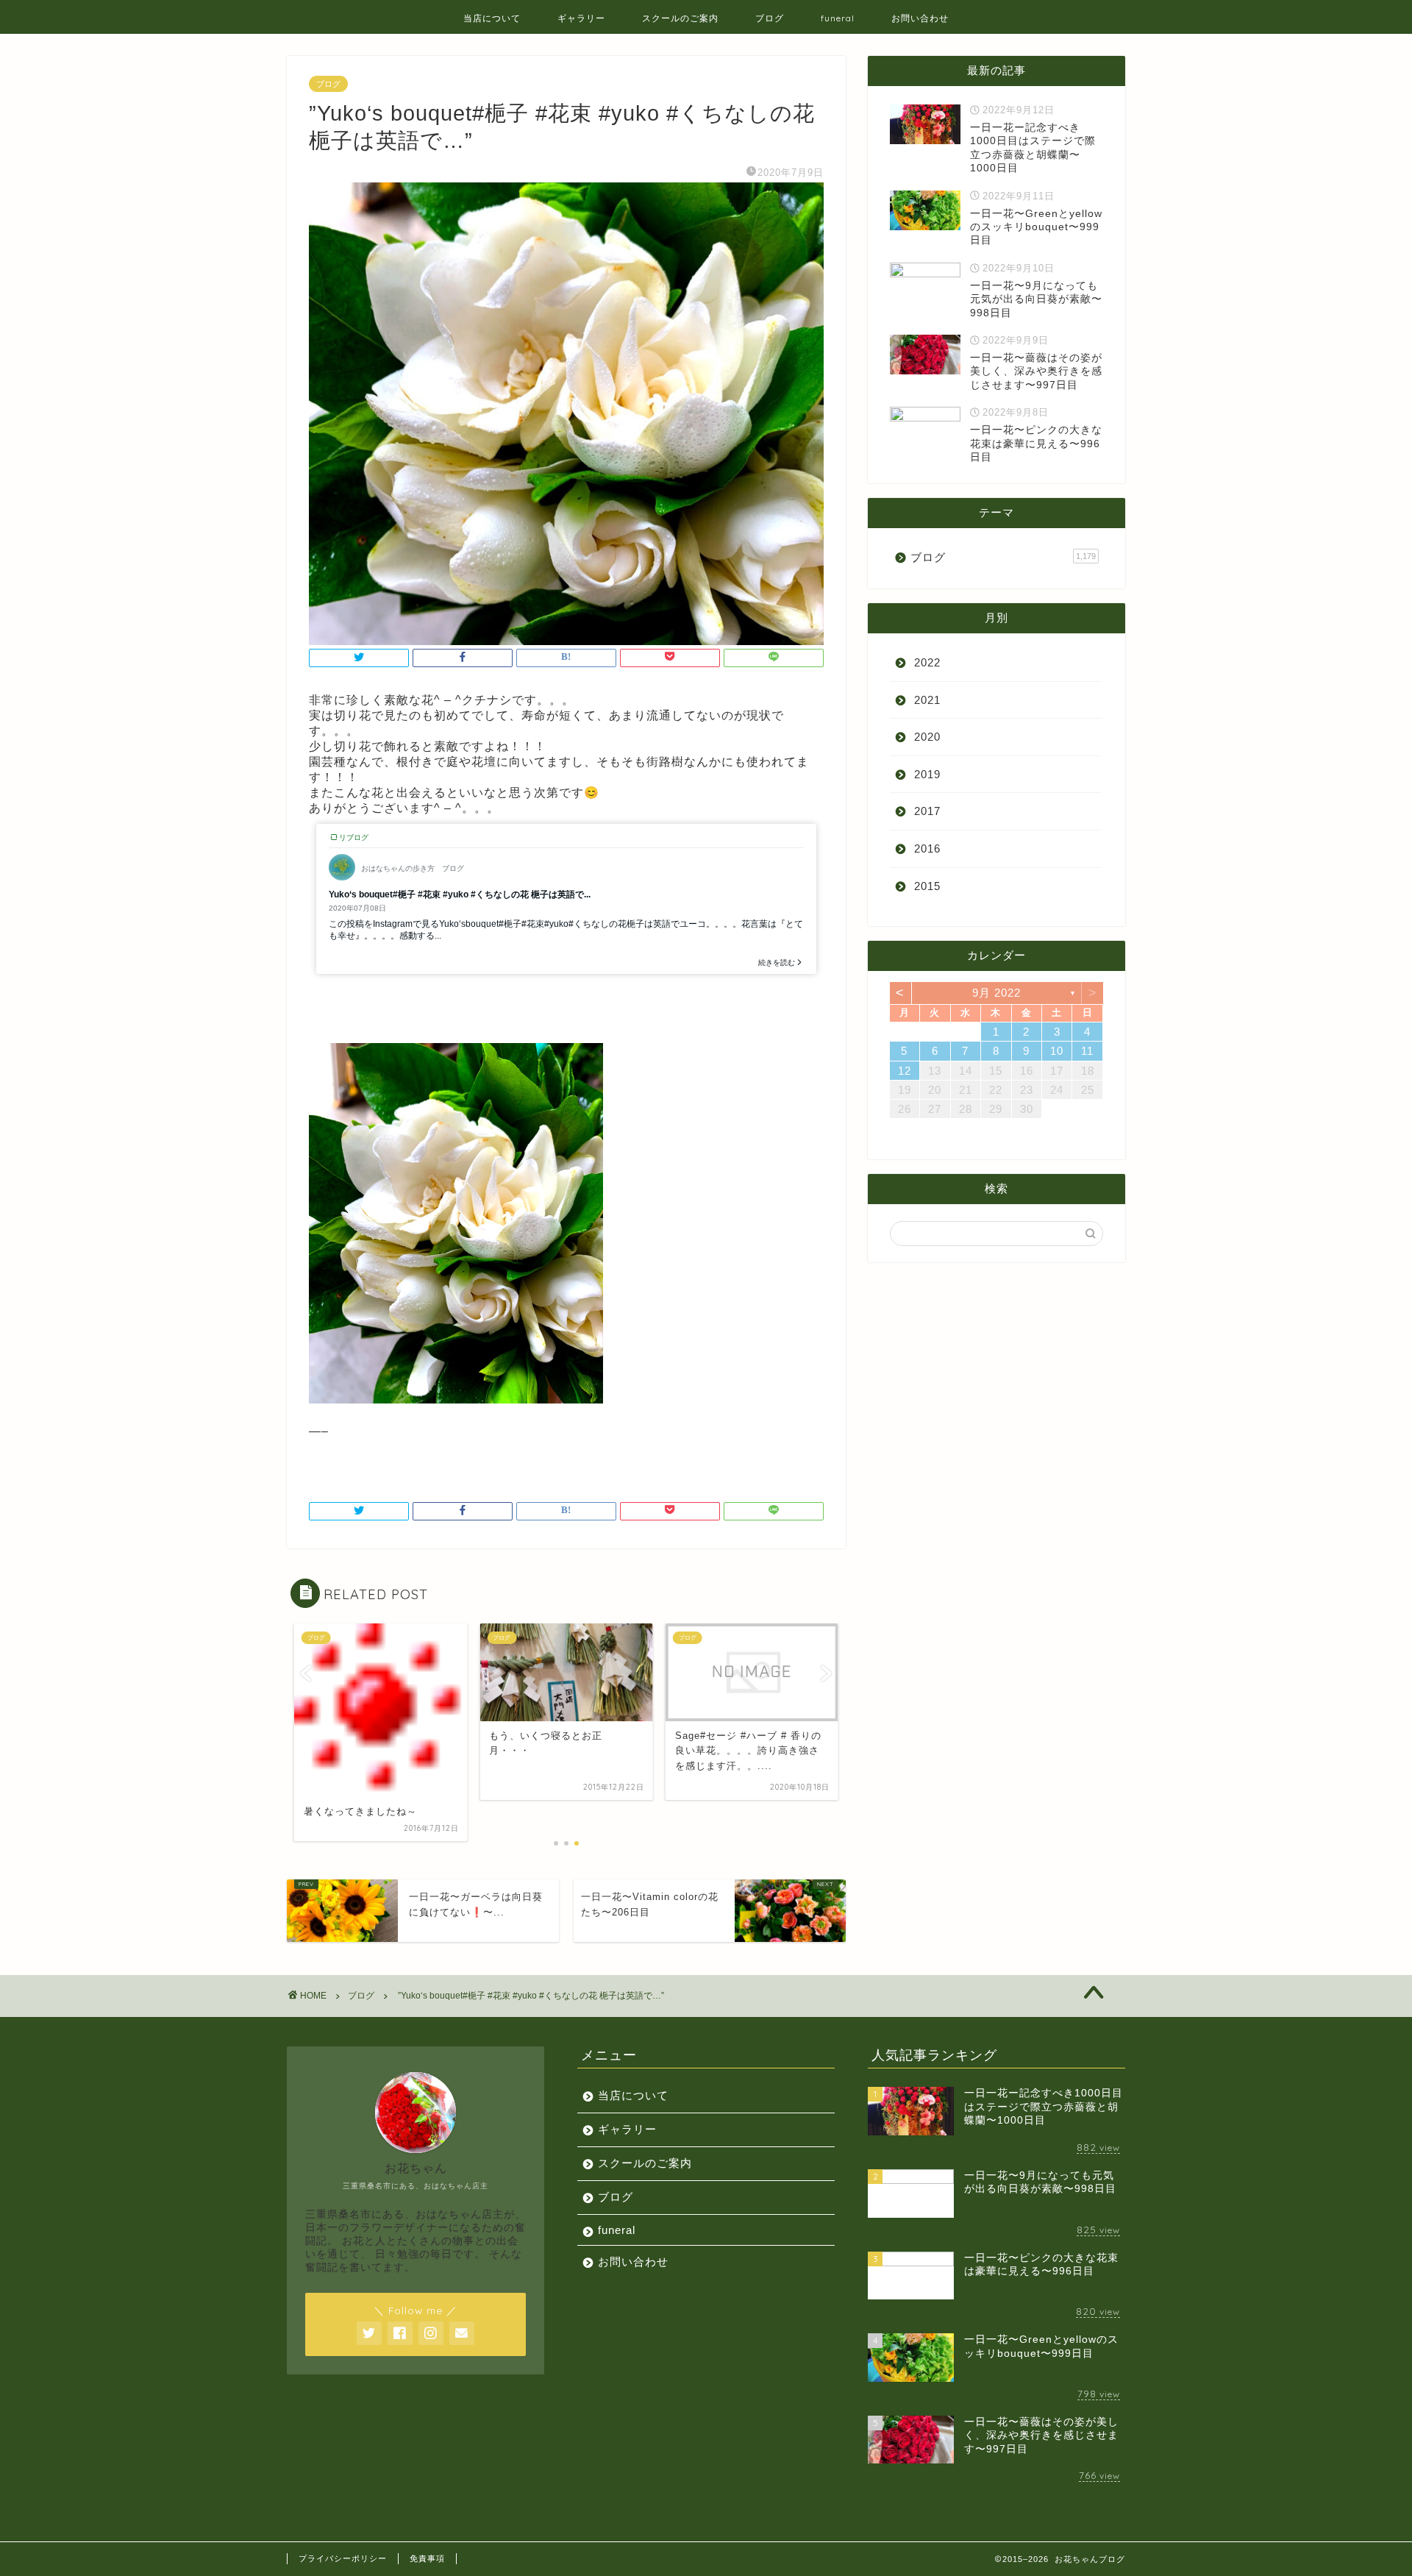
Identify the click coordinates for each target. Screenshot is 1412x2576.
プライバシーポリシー (343, 2558)
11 (1087, 1051)
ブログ (770, 18)
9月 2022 (996, 993)
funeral (838, 18)
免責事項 (427, 2558)
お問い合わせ (920, 18)
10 (1057, 1051)
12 (905, 1071)
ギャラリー (581, 18)
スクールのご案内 (680, 18)
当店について (492, 18)
